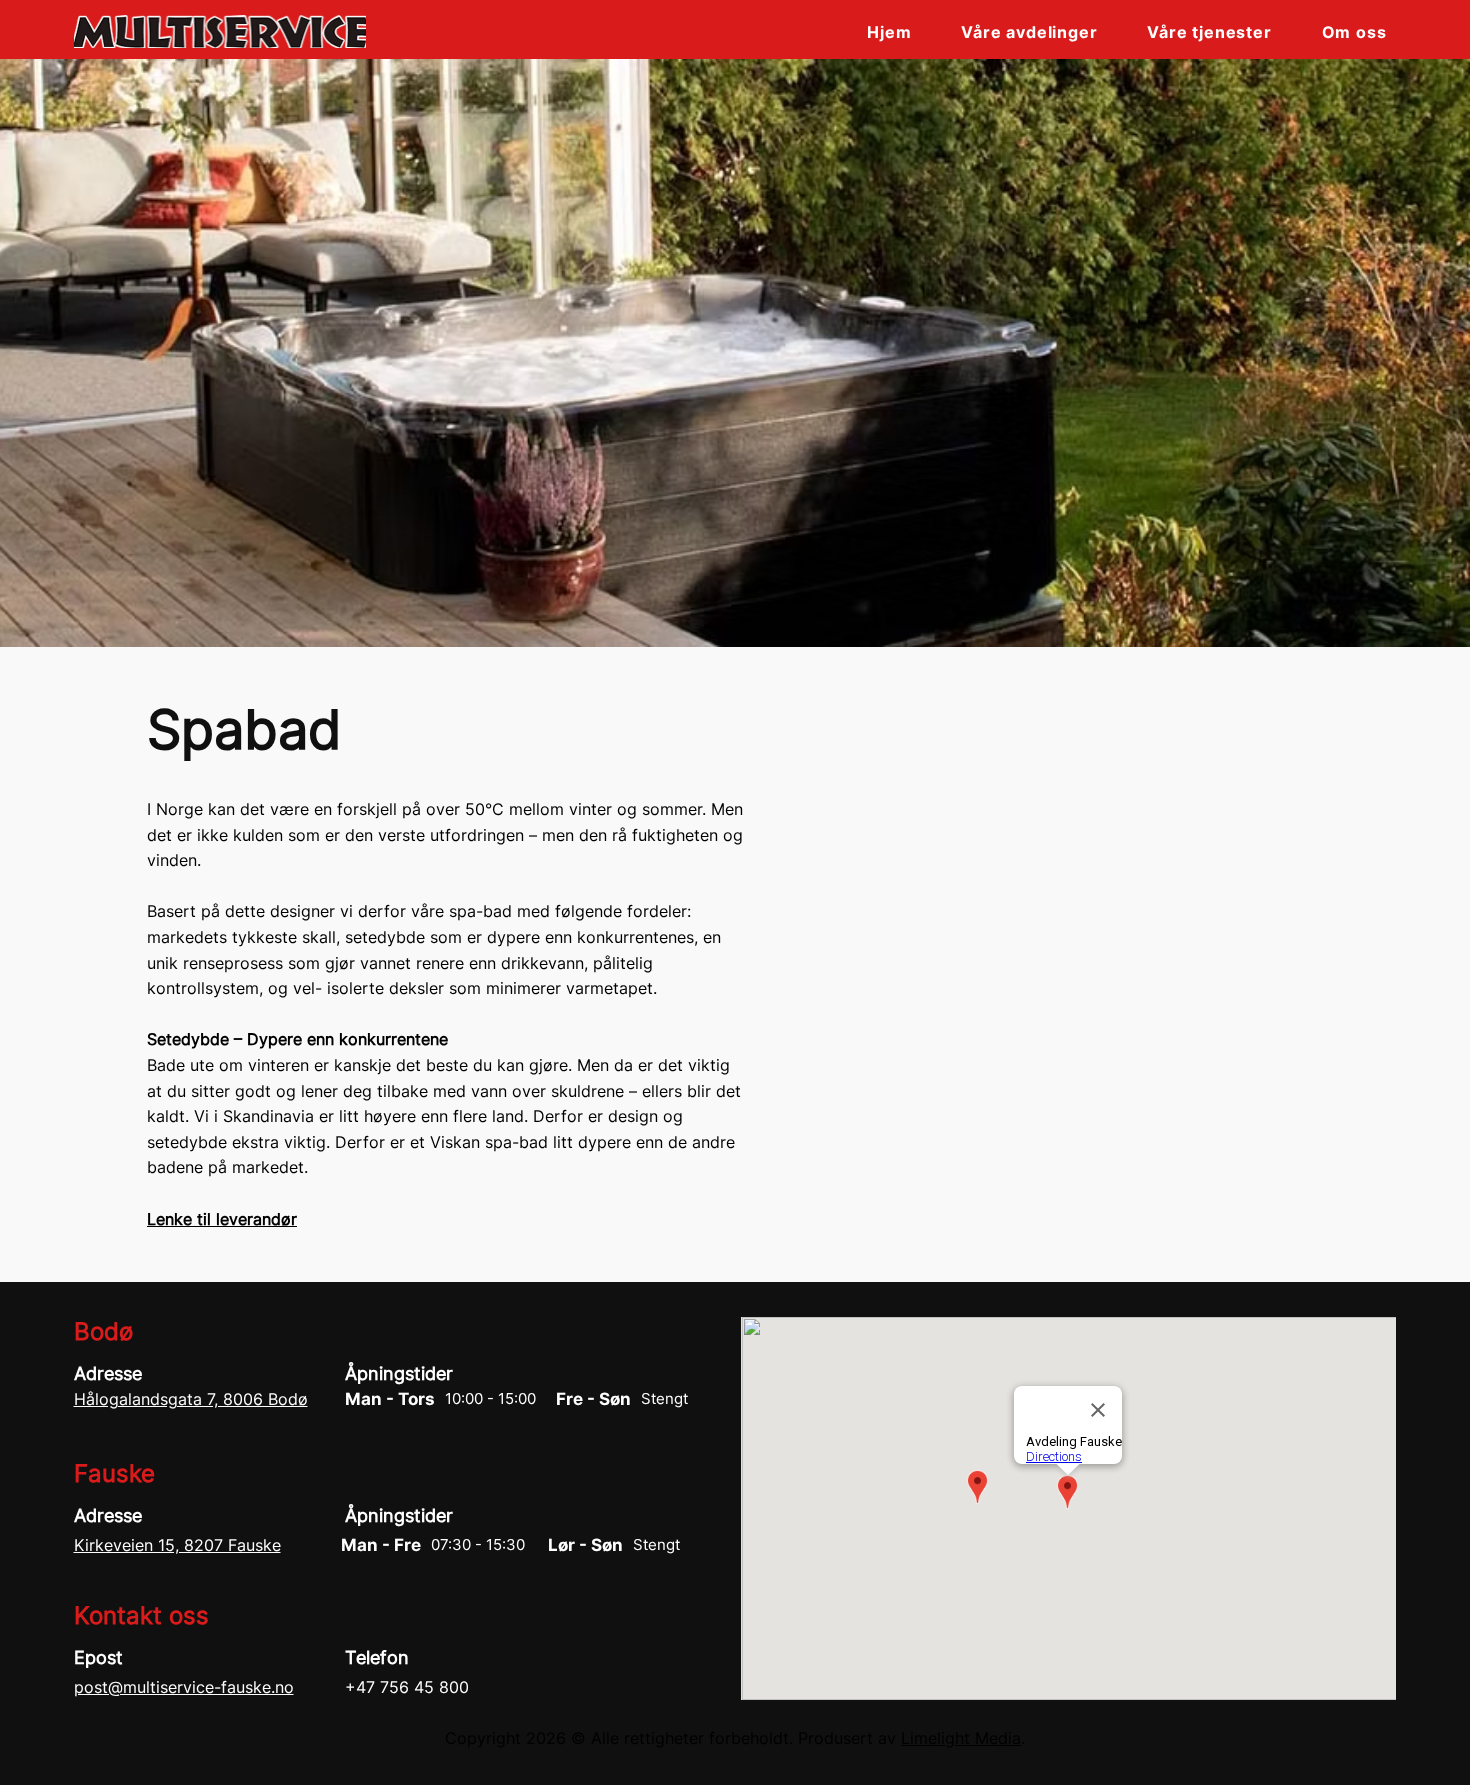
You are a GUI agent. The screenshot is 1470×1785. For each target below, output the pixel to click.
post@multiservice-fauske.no (184, 1687)
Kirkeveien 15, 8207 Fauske (177, 1545)
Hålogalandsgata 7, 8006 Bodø (191, 1399)
